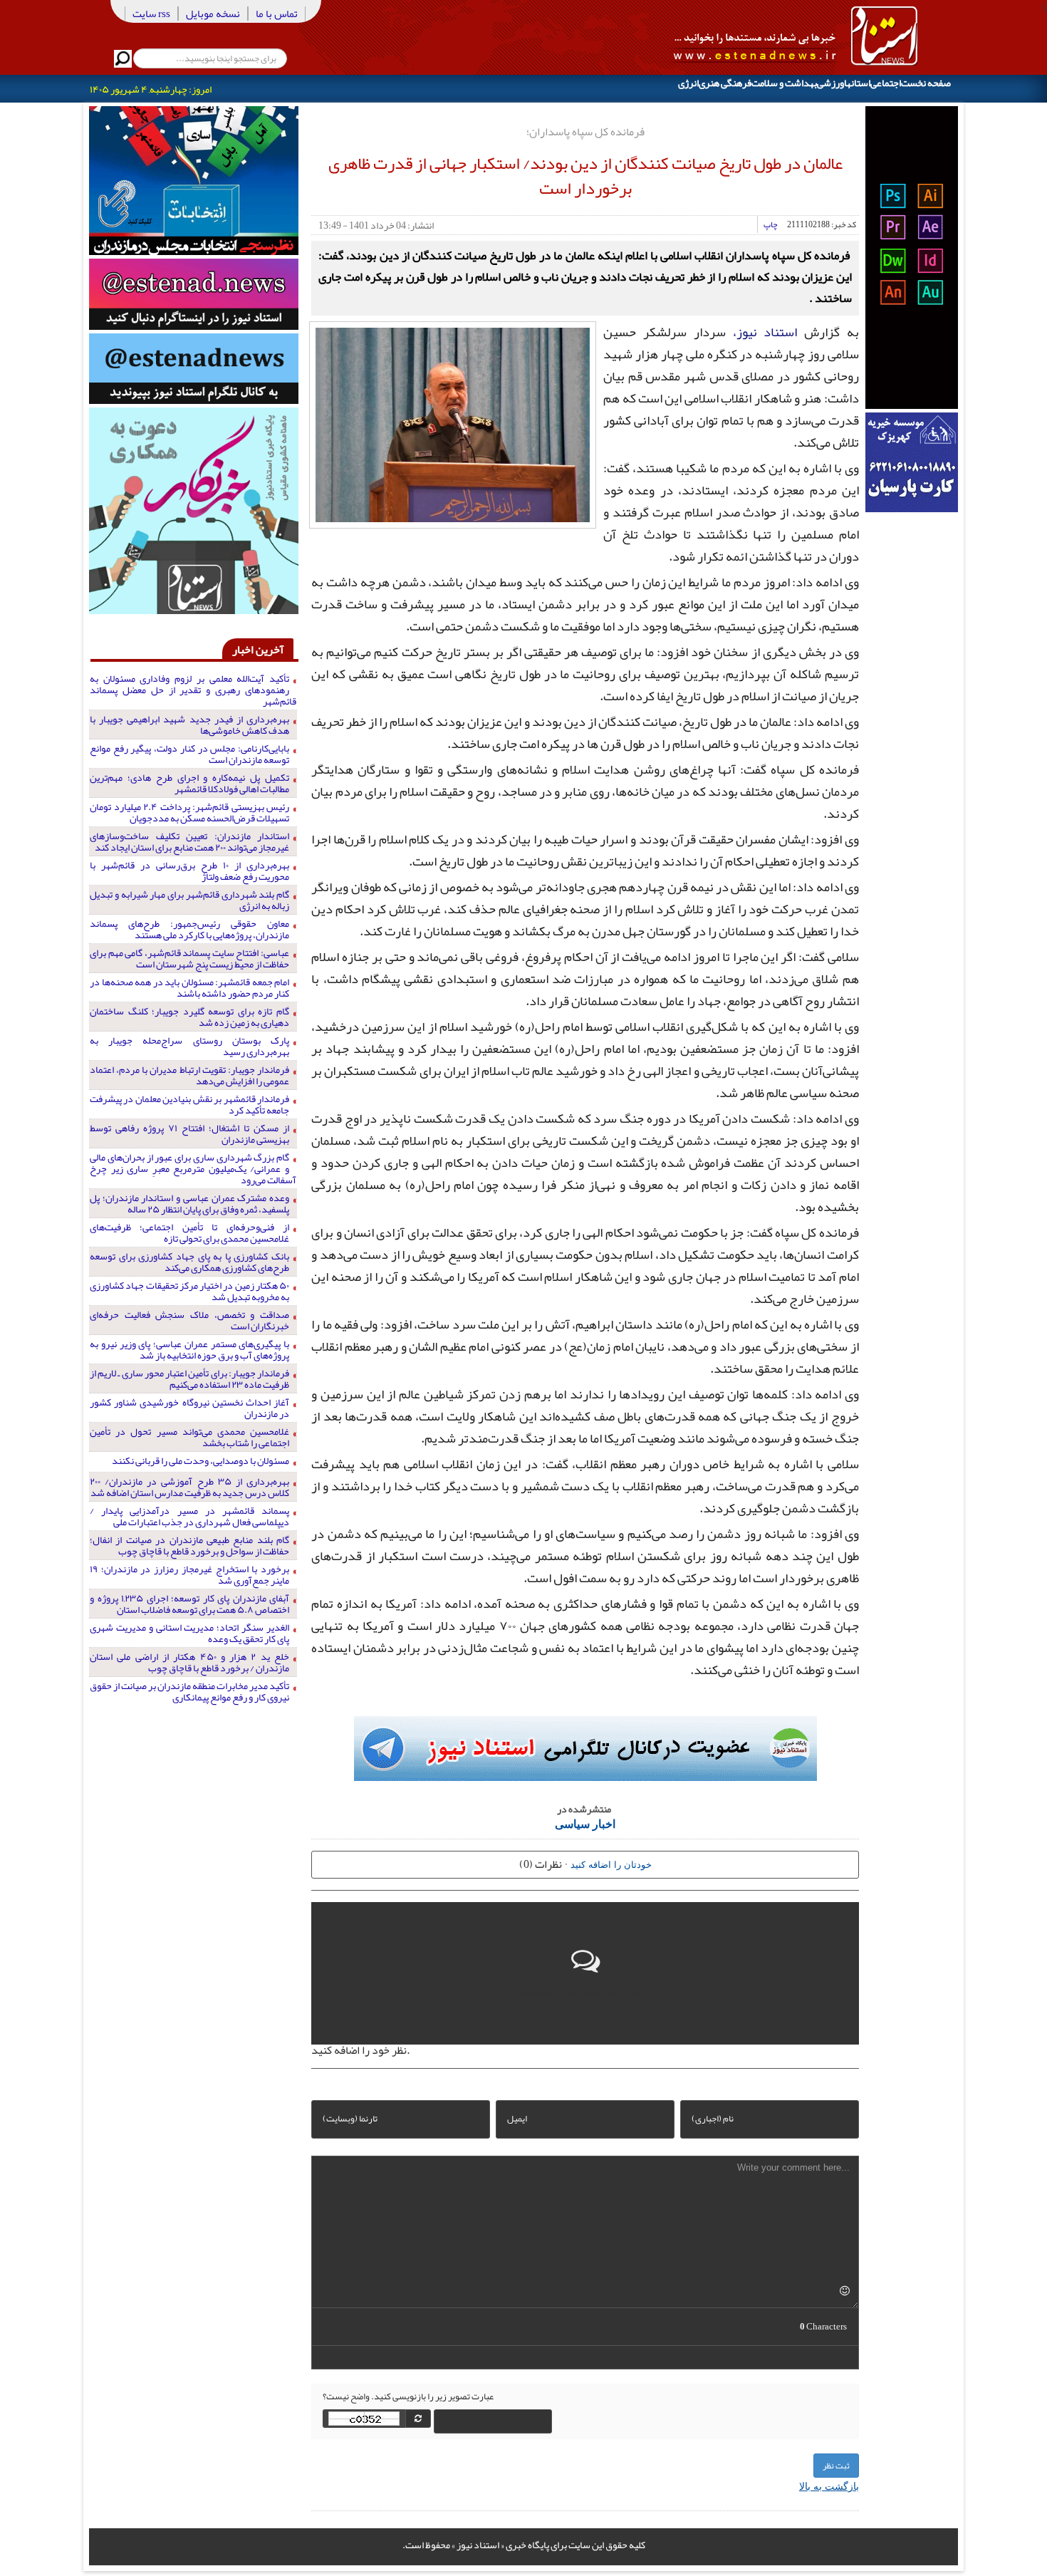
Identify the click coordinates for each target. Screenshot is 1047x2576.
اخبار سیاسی (585, 1823)
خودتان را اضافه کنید (611, 1864)
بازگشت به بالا (829, 2486)
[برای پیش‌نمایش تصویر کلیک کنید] (453, 423)
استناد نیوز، (765, 332)
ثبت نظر (836, 2466)
